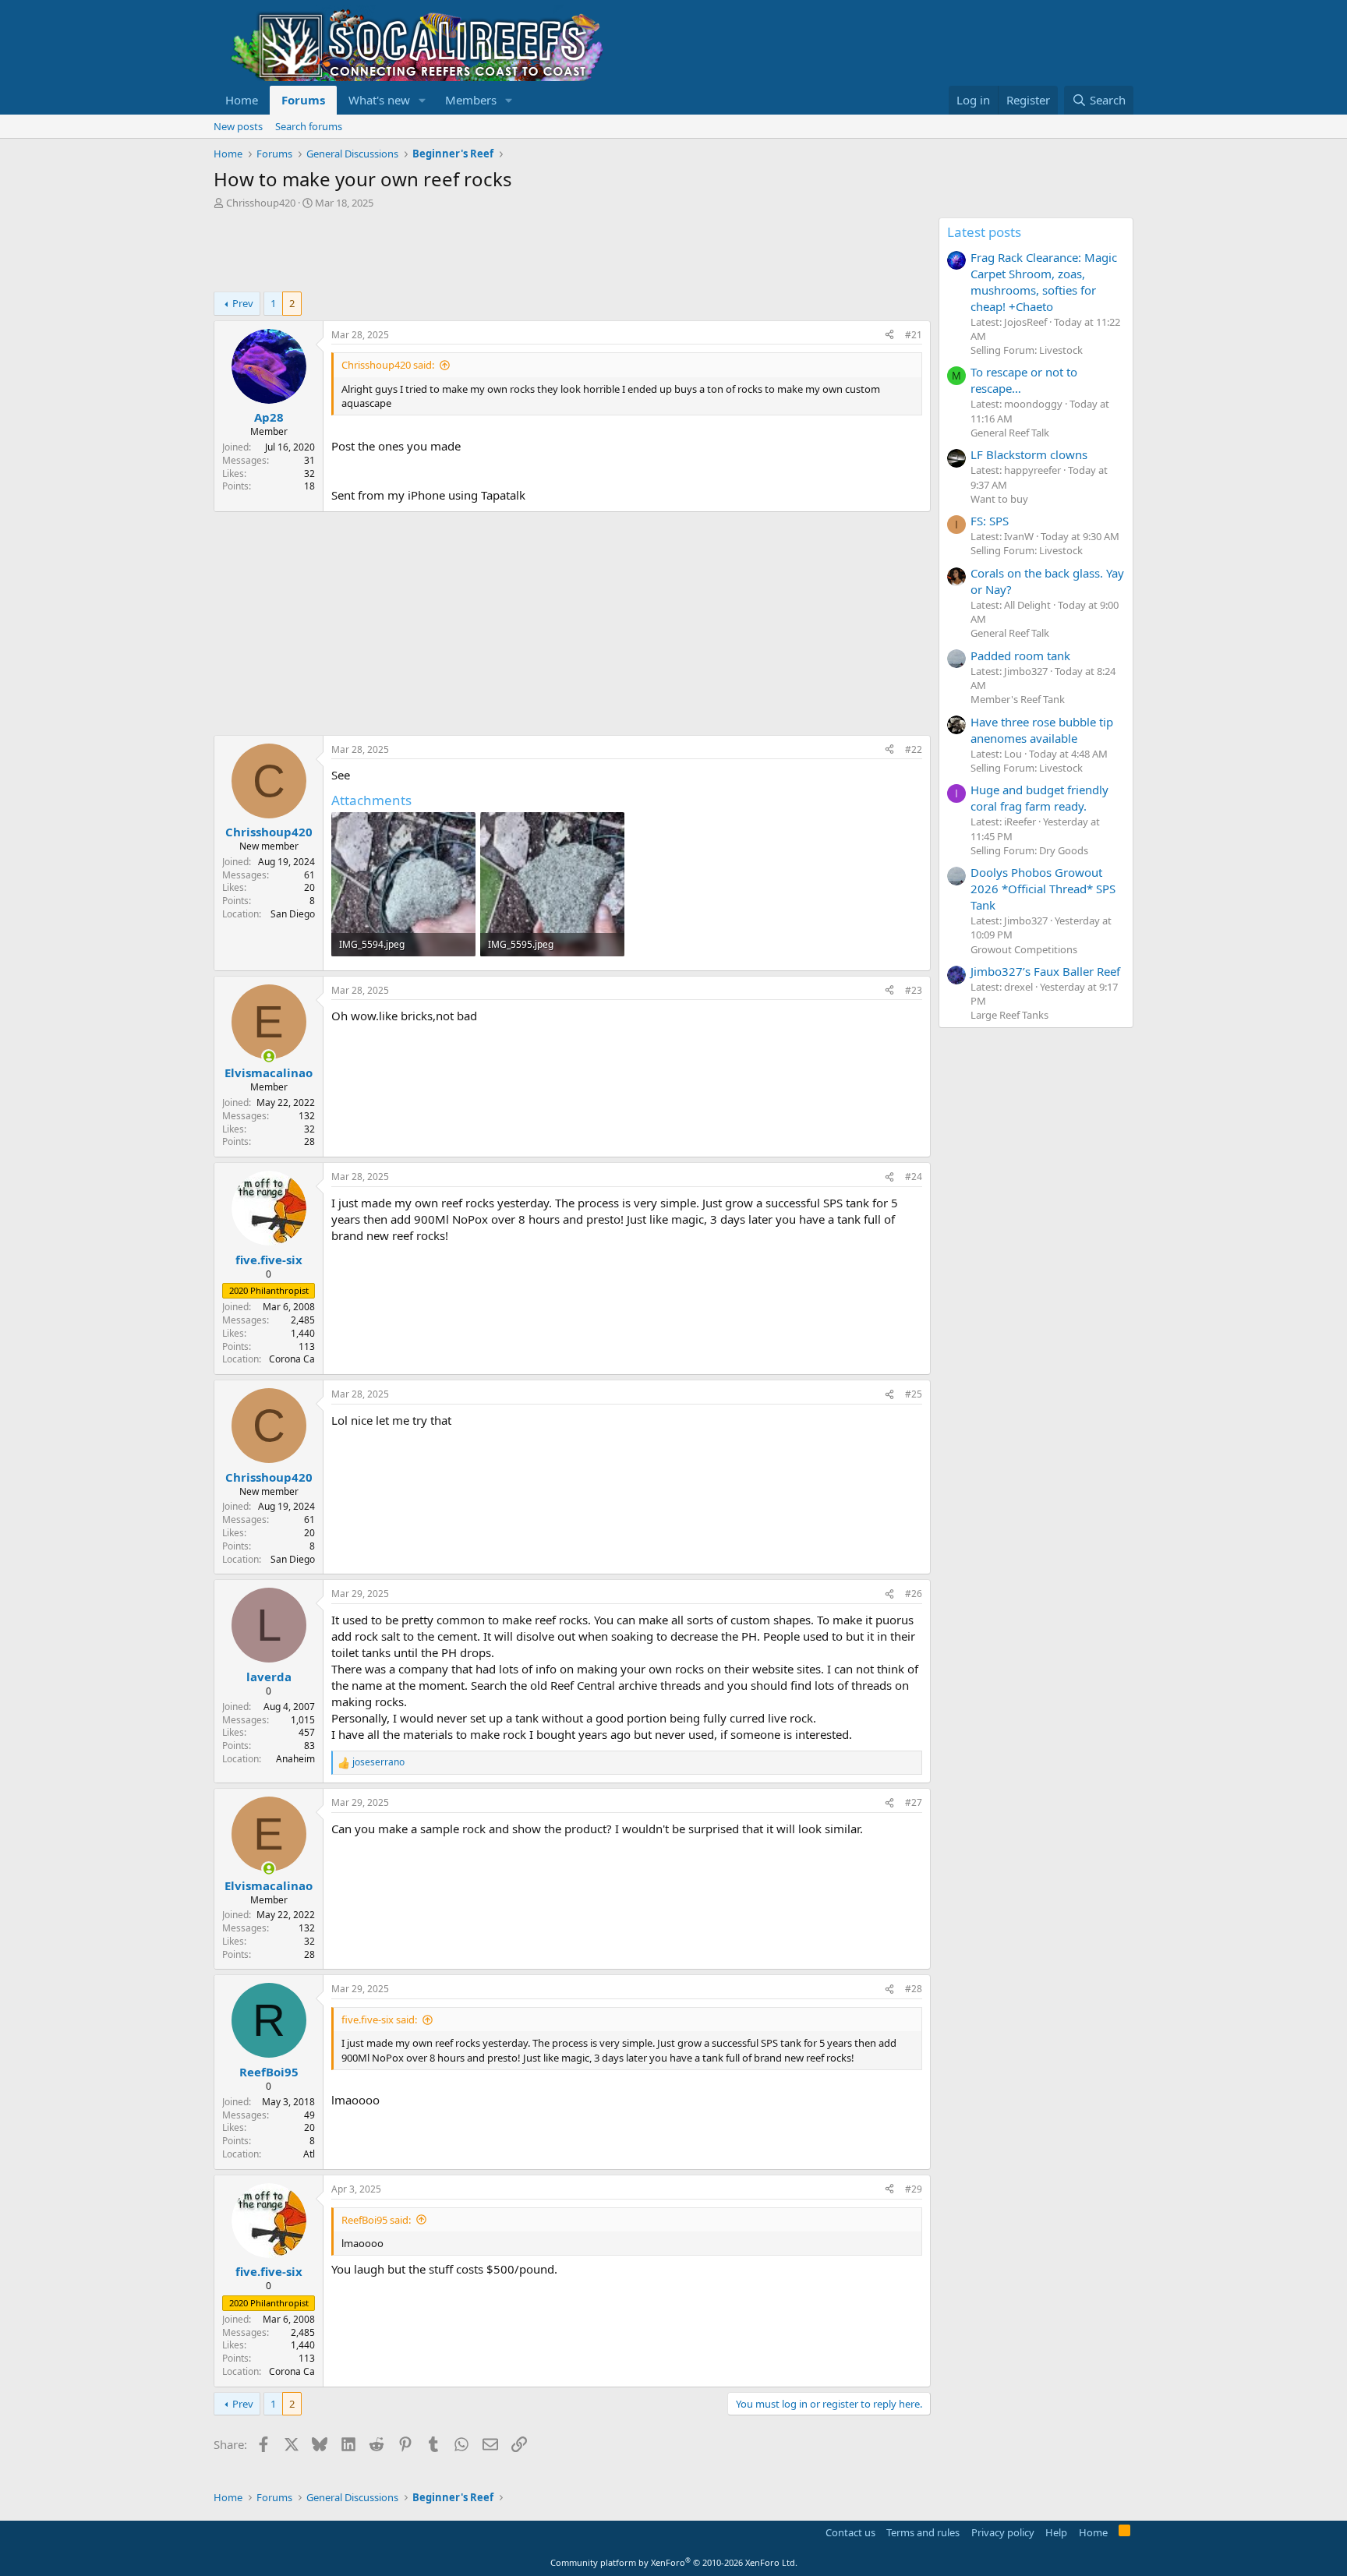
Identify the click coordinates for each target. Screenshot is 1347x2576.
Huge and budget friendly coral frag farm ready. (1039, 798)
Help (1056, 2532)
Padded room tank (1020, 655)
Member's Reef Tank (1018, 699)
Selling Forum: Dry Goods (1029, 850)
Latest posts (984, 232)
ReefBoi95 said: (376, 2220)
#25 (914, 1394)
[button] (422, 100)
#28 (914, 1989)
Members (471, 100)
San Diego (293, 914)
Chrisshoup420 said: (388, 365)
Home (242, 100)
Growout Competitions (1024, 949)
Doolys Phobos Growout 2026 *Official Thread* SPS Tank (1043, 889)
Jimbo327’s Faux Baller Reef (1045, 971)
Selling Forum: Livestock (1027, 350)
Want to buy (999, 499)
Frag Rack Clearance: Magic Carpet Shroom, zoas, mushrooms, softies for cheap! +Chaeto (1044, 282)
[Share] (889, 336)
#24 (914, 1177)
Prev (243, 303)
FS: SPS (990, 521)
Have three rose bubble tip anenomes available (1042, 730)
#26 (914, 1594)
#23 (914, 990)
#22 (914, 749)
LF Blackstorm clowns (1029, 454)
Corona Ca (292, 1359)
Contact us (850, 2532)
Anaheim (295, 1759)
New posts (238, 126)
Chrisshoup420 (261, 203)
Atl (309, 2154)
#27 (914, 1802)
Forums (303, 100)
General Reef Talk (1010, 433)
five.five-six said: (379, 2019)
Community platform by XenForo (674, 2562)
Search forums (309, 126)
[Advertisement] (497, 253)
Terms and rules (923, 2532)
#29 (914, 2189)
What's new (379, 100)
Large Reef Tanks (1009, 1015)
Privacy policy (1003, 2532)
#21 (914, 335)
